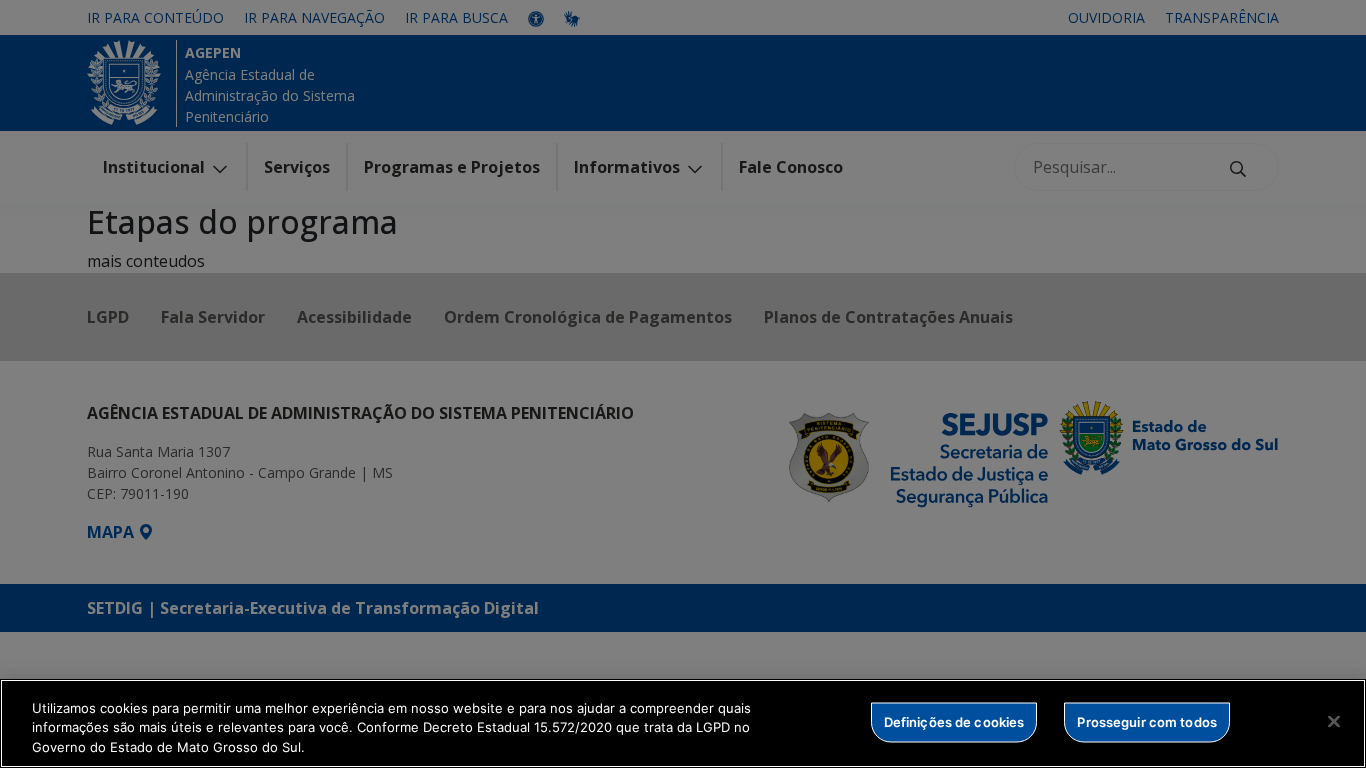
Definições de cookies (954, 721)
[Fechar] (1334, 721)
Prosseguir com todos (1147, 721)
